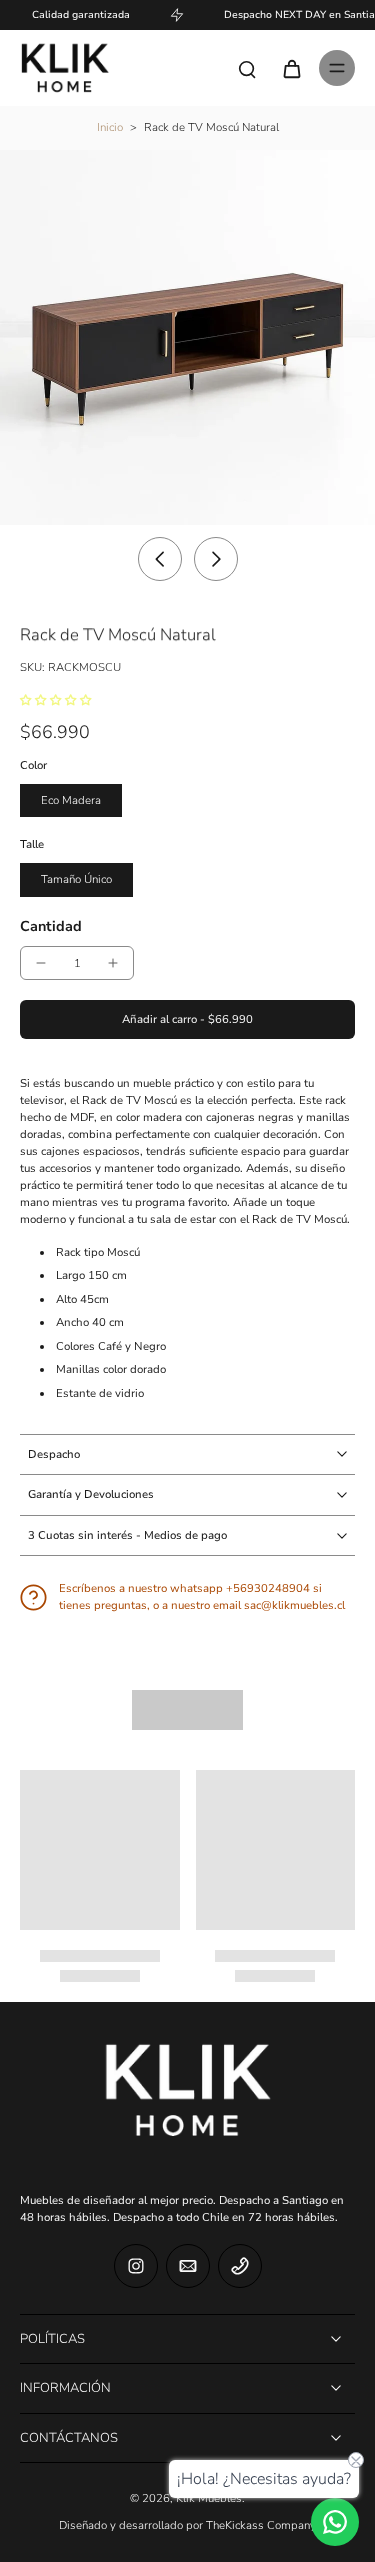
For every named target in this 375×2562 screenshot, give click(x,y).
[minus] (41, 963)
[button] (187, 1019)
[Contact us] (335, 2522)
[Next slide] (216, 559)
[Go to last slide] (160, 559)
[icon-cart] (291, 68)
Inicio (110, 127)
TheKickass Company (261, 2525)
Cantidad (51, 926)
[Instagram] (136, 2266)
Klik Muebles (209, 2498)
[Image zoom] (187, 337)
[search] (247, 68)
